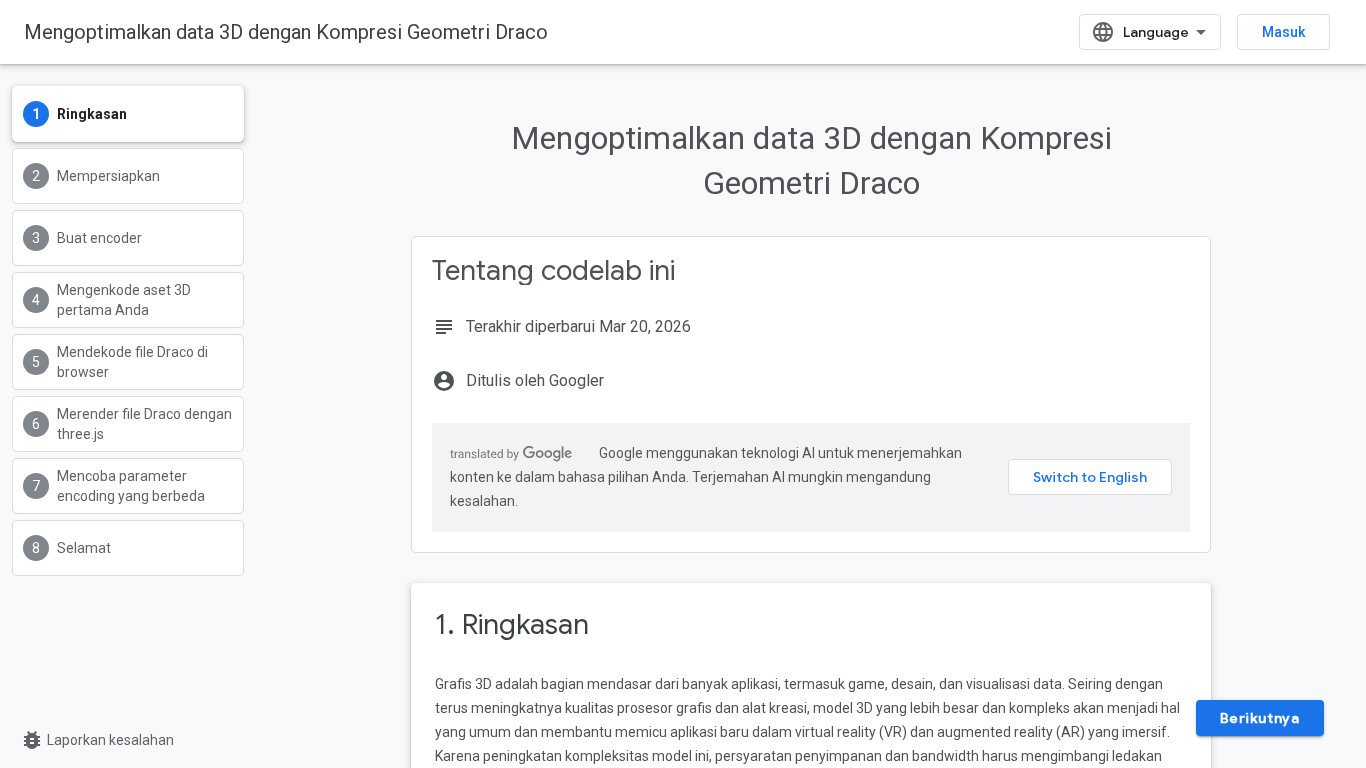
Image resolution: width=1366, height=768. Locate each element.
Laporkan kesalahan (97, 740)
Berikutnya (1260, 718)
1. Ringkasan (512, 624)
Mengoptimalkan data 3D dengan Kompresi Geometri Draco (286, 32)
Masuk (1283, 32)
